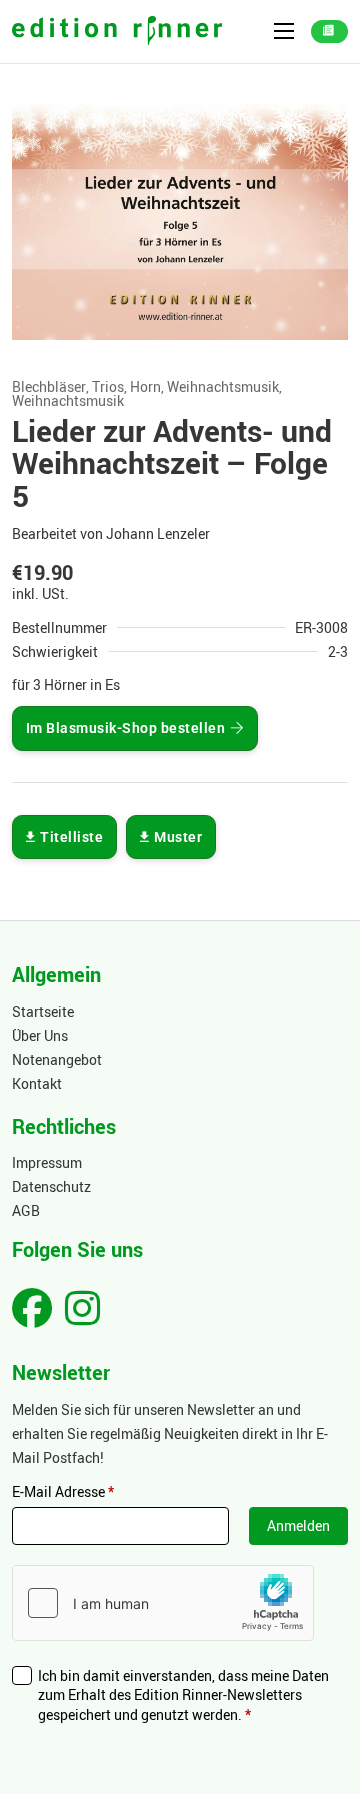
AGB (26, 1210)
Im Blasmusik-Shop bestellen (126, 728)
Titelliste (71, 837)
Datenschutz (51, 1186)
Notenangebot (57, 1059)
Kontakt (37, 1083)
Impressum (47, 1162)
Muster (178, 837)
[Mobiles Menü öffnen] (284, 31)
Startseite (43, 1011)
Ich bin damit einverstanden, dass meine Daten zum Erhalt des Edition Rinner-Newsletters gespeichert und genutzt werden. (183, 1695)
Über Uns (40, 1035)
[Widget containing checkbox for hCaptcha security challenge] (163, 1603)
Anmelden (298, 1525)
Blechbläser (49, 387)
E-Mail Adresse (63, 1491)
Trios (108, 387)
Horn (145, 387)
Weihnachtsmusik (223, 387)
